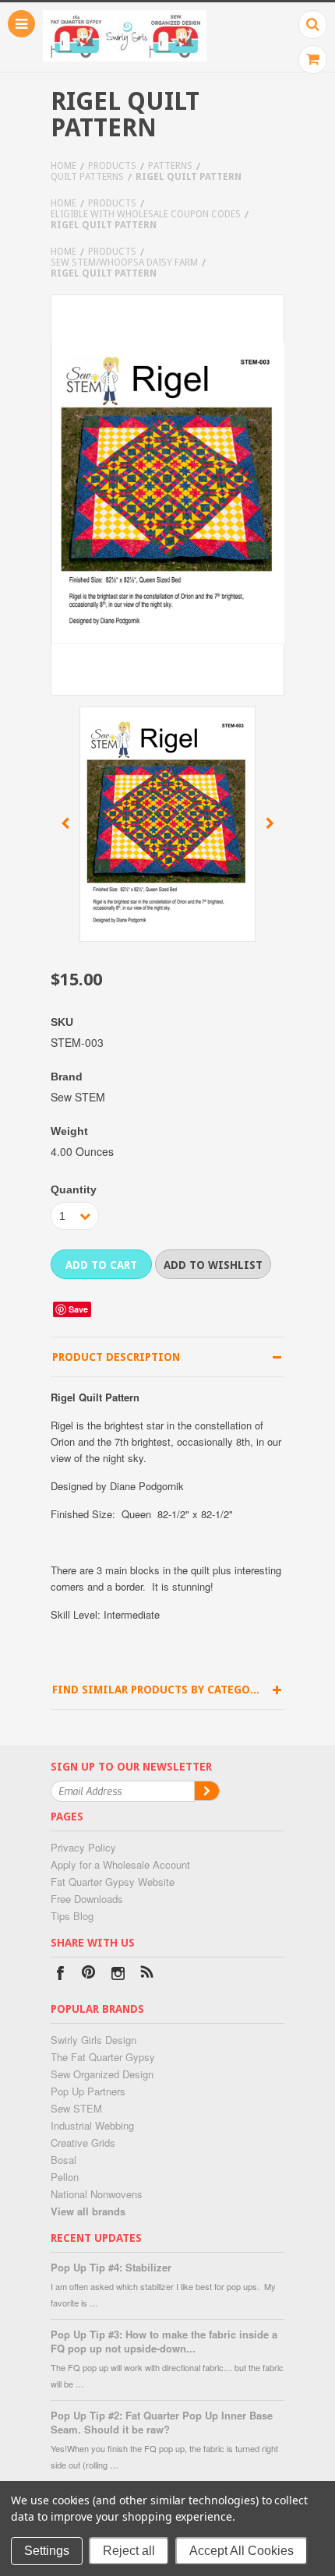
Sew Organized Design (102, 2074)
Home (63, 166)
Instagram (118, 1975)
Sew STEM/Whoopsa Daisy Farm (124, 263)
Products (112, 166)
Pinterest (89, 1975)
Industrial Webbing (92, 2125)
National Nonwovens (97, 2194)
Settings (47, 2551)
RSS (147, 1975)
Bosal (63, 2160)
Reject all (129, 2551)
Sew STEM (76, 2108)
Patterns (170, 166)
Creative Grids (83, 2143)
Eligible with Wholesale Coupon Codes (146, 214)
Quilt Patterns (87, 177)
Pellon (65, 2177)
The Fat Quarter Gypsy (103, 2057)
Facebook (60, 1975)
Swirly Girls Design (93, 2040)
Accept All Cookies (242, 2551)
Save (78, 1309)
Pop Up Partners (88, 2091)
